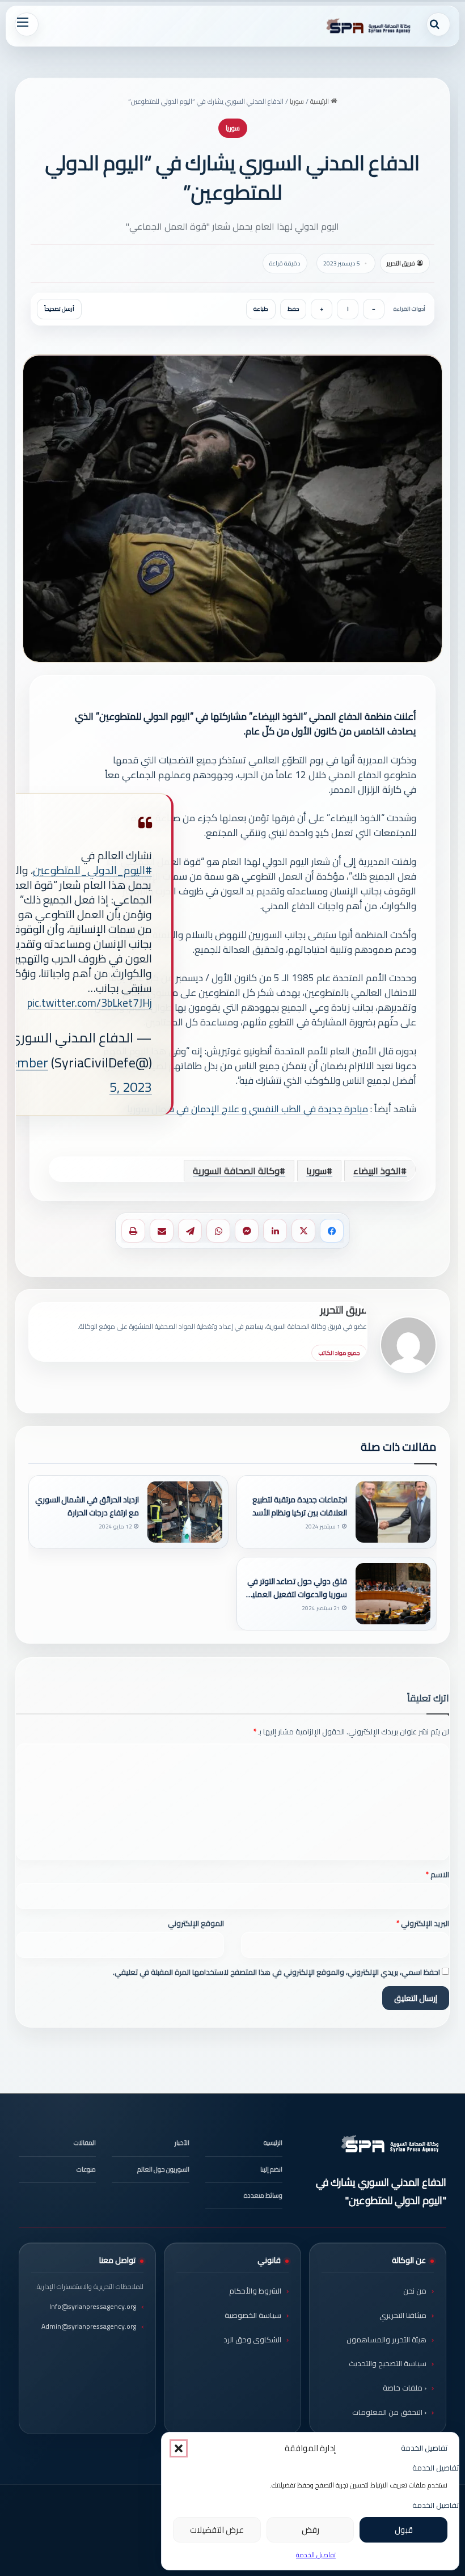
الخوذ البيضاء (377, 1171)
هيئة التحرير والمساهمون (386, 2339)
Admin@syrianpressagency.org (89, 2326)
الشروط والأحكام (255, 2291)
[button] (179, 2448)
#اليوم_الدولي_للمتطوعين (92, 870)
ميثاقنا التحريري (403, 2315)
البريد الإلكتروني (423, 1923)
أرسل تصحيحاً (59, 309)
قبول (404, 2530)
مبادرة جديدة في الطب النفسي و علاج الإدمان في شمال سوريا (248, 1109)
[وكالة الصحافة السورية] (369, 26)
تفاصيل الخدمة (316, 2555)
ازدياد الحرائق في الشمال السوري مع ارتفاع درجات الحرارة (87, 1506)
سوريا (297, 101)
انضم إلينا (271, 2169)
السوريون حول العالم (163, 2169)
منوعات (86, 2169)
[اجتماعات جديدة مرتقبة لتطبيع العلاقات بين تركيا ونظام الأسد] (393, 1512)
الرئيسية (320, 101)
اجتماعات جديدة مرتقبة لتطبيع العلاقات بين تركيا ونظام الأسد (300, 1506)
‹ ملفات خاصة (405, 2388)
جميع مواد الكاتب (339, 1353)
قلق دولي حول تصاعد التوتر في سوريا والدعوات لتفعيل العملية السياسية (297, 1588)
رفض (310, 2530)
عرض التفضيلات (217, 2530)
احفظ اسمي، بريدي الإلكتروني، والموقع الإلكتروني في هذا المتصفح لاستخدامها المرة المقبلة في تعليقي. (276, 1972)
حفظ (293, 309)
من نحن (415, 2291)
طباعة (261, 309)
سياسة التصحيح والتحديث (388, 2363)
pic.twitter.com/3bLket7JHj (90, 1003)
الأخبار (182, 2143)
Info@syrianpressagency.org (93, 2306)
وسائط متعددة (263, 2195)
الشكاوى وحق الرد (252, 2339)
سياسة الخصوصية (253, 2315)
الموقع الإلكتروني (196, 1923)
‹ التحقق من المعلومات (389, 2412)
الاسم (437, 1874)
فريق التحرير (401, 263)
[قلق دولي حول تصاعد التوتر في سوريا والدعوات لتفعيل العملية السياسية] (393, 1594)
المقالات (85, 2143)
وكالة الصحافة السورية (236, 1171)
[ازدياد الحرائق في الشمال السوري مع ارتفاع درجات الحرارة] (185, 1512)
